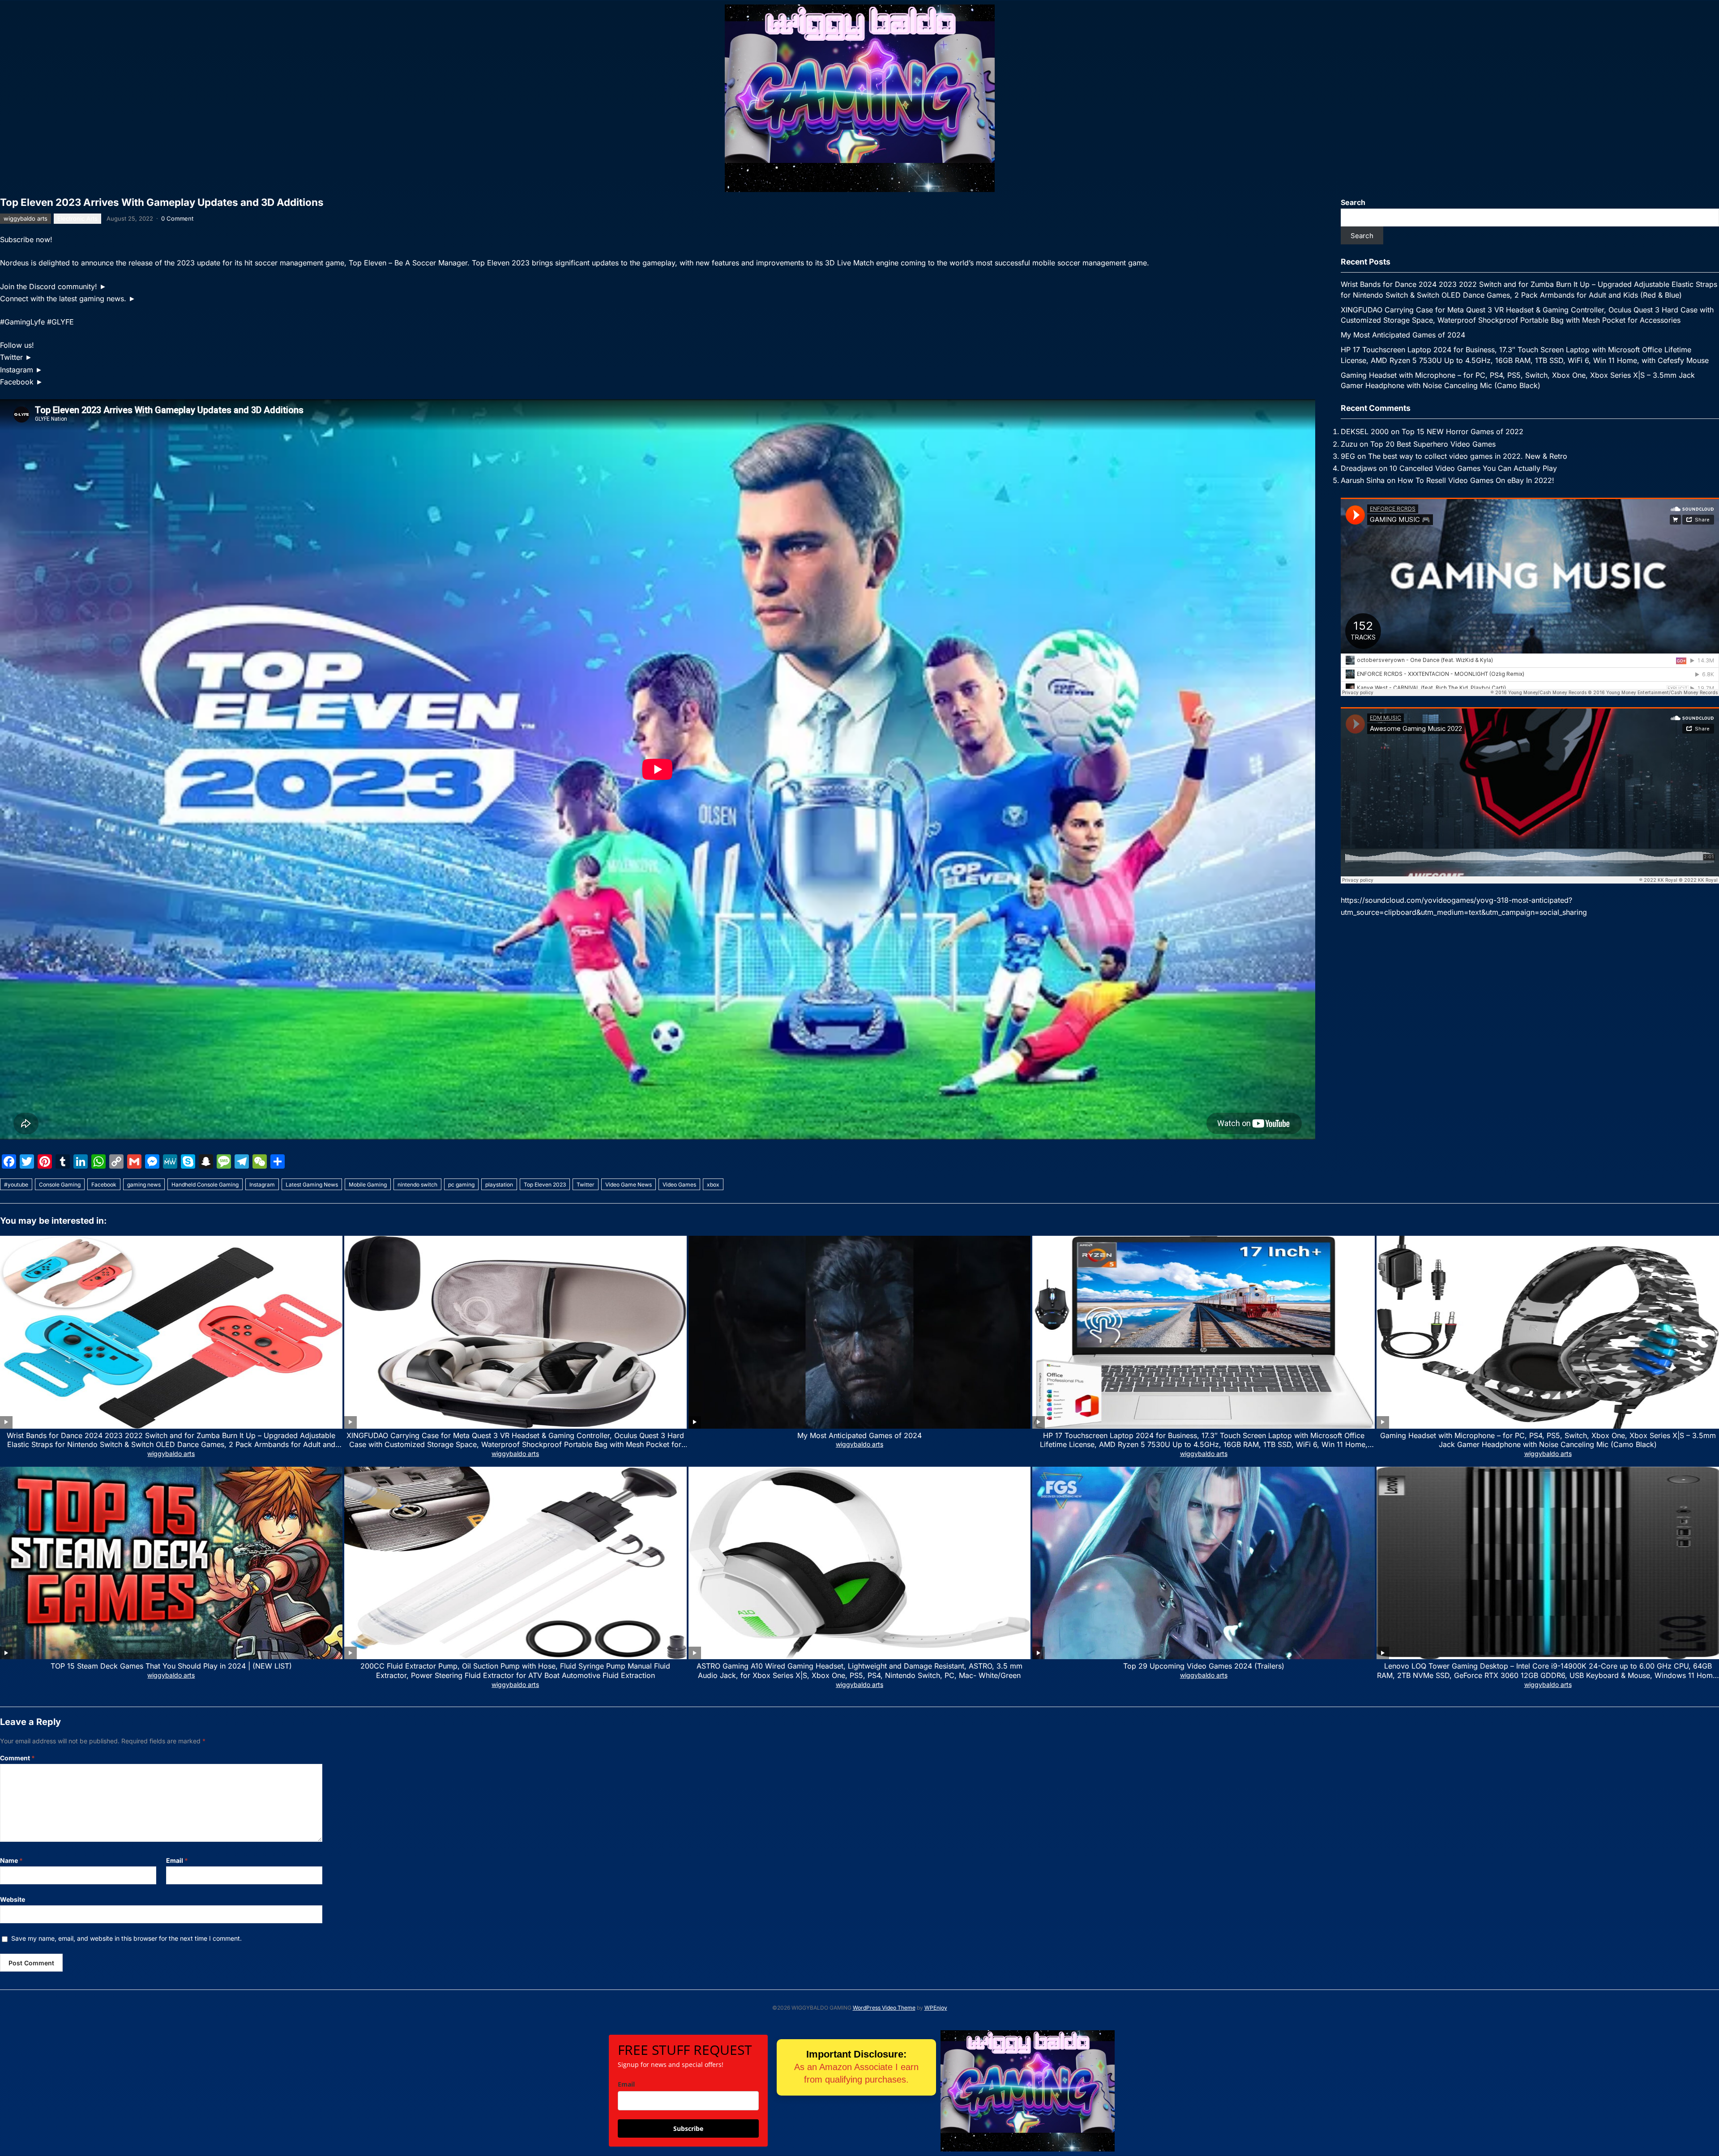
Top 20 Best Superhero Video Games (1433, 444)
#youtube (16, 1185)
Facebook (104, 1185)
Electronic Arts (77, 218)
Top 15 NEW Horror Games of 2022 (1462, 431)
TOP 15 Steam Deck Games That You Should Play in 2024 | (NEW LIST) (171, 1666)
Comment (17, 1758)
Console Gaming (60, 1185)
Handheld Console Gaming (205, 1185)
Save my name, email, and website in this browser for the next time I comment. (126, 1938)
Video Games (679, 1185)
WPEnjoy (936, 2008)
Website (13, 1899)
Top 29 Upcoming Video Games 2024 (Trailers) (1204, 1666)
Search (1353, 202)
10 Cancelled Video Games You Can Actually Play (1473, 468)
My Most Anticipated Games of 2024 (1403, 335)
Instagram (262, 1185)
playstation (499, 1185)
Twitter (586, 1185)
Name (11, 1860)
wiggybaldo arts (26, 218)
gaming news (144, 1185)
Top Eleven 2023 (545, 1185)
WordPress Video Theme (884, 2008)
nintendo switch (417, 1185)
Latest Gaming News (312, 1185)
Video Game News (629, 1185)
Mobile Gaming (368, 1185)
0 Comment (177, 218)
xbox (713, 1185)
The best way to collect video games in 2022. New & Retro (1468, 456)
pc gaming (461, 1185)
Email (177, 1860)
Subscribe (688, 2128)
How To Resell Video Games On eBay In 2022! (1476, 480)
